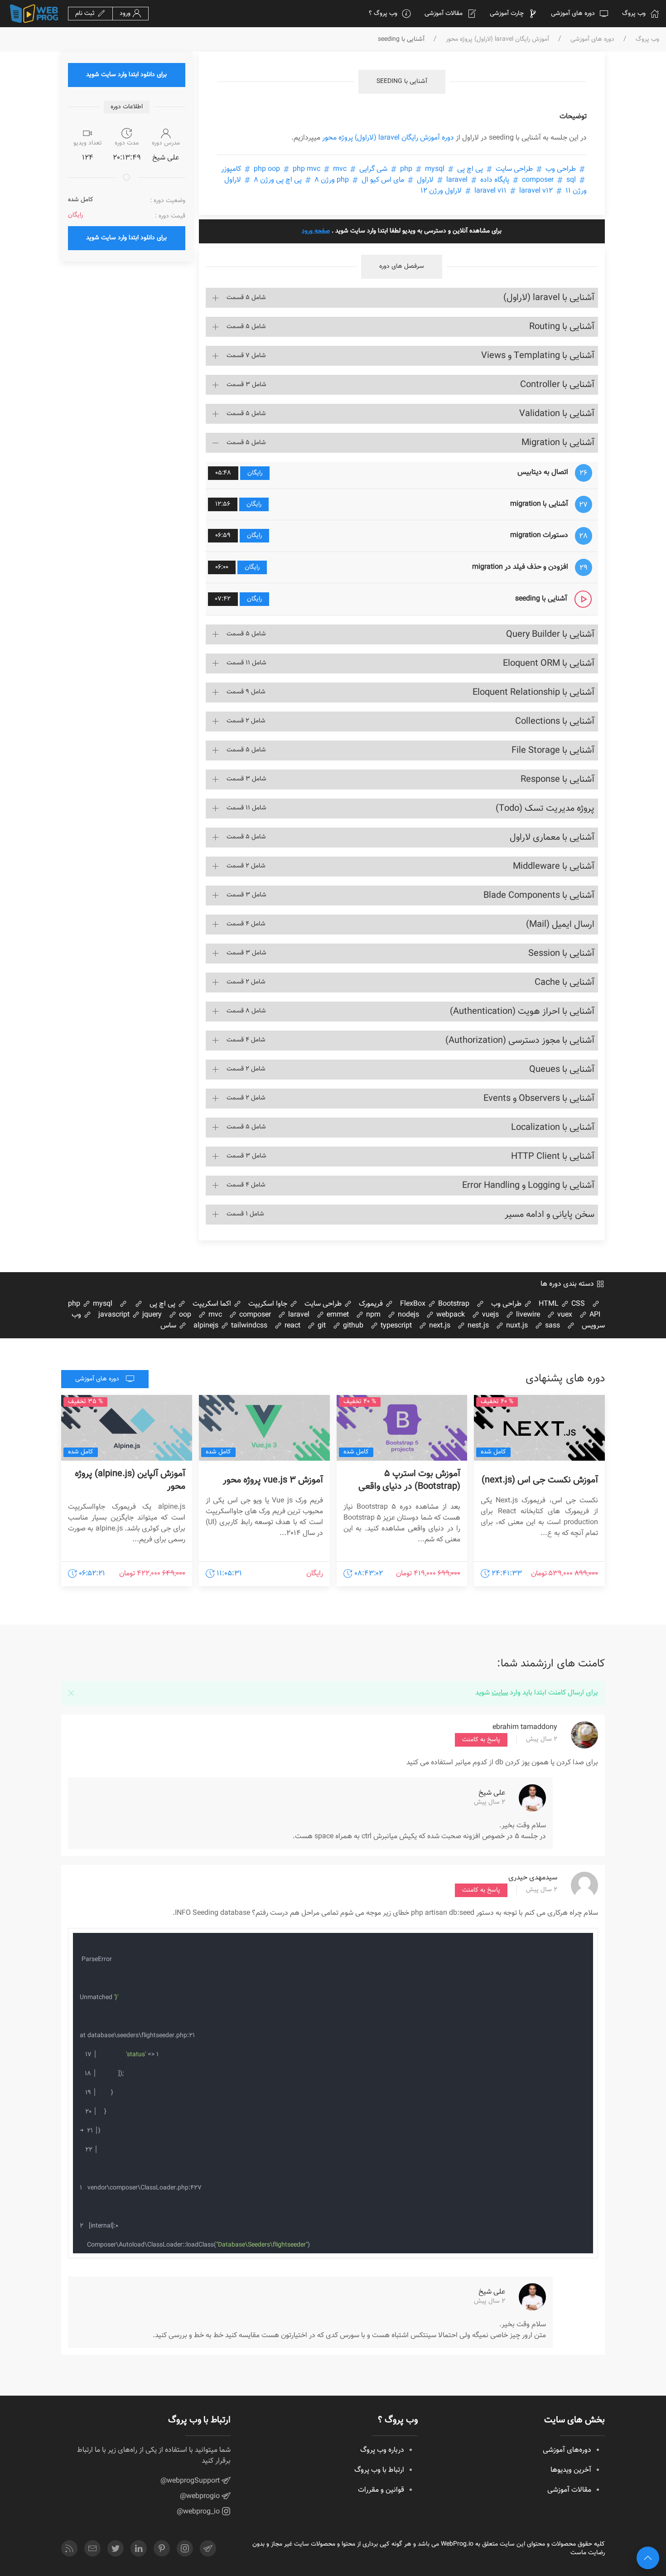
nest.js (477, 1326)
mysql (421, 169)
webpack (450, 1315)
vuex (564, 1315)
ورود (126, 14)
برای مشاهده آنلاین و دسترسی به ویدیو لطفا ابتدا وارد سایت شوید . (402, 231)
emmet (337, 1315)
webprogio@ (201, 2496)
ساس (169, 1326)
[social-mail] (92, 2548)
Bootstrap (453, 1304)
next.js (439, 1326)
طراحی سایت (514, 169)
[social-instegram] (185, 2548)
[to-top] (648, 2558)
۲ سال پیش (542, 1740)
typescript (395, 1326)
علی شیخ (492, 1793)
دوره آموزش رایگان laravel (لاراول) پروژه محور (388, 138)
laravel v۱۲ (513, 191)
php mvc (306, 169)
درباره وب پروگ (382, 2450)
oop (184, 1315)
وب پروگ (634, 14)
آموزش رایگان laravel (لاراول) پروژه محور (497, 40)
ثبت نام (86, 14)
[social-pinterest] (162, 2548)
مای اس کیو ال (383, 180)
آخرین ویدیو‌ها (571, 2470)
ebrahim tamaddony (525, 1727)
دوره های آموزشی (573, 14)
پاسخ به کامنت (481, 1740)
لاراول (425, 180)
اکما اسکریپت (213, 1304)
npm (372, 1315)
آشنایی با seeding (402, 82)
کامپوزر (232, 169)
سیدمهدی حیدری (533, 1878)
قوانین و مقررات (381, 2490)
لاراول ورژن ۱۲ (442, 191)
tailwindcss (248, 1326)
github (352, 1326)
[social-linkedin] (139, 2548)
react (292, 1326)
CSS (577, 1304)
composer (550, 180)
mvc (214, 1315)
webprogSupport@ (191, 2481)
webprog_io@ (199, 2512)
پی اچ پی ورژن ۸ (278, 180)
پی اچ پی (470, 169)
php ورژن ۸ (332, 180)
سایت (500, 1693)
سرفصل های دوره (402, 266)
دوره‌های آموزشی (567, 2450)
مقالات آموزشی (444, 14)
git (321, 1326)
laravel (457, 180)
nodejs (408, 1315)
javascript (114, 1315)
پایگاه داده (495, 180)
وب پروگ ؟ (383, 14)
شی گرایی (373, 169)
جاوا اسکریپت (269, 1304)
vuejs (490, 1315)
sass (552, 1326)
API (594, 1315)
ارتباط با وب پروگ (379, 2470)
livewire (527, 1315)
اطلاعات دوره (127, 107)
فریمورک (372, 1304)
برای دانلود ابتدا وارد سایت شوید (126, 75)
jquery (151, 1315)
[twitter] (116, 2548)
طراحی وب (561, 169)
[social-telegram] (208, 2548)
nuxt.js (516, 1326)
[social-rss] (69, 2548)
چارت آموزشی (507, 14)
